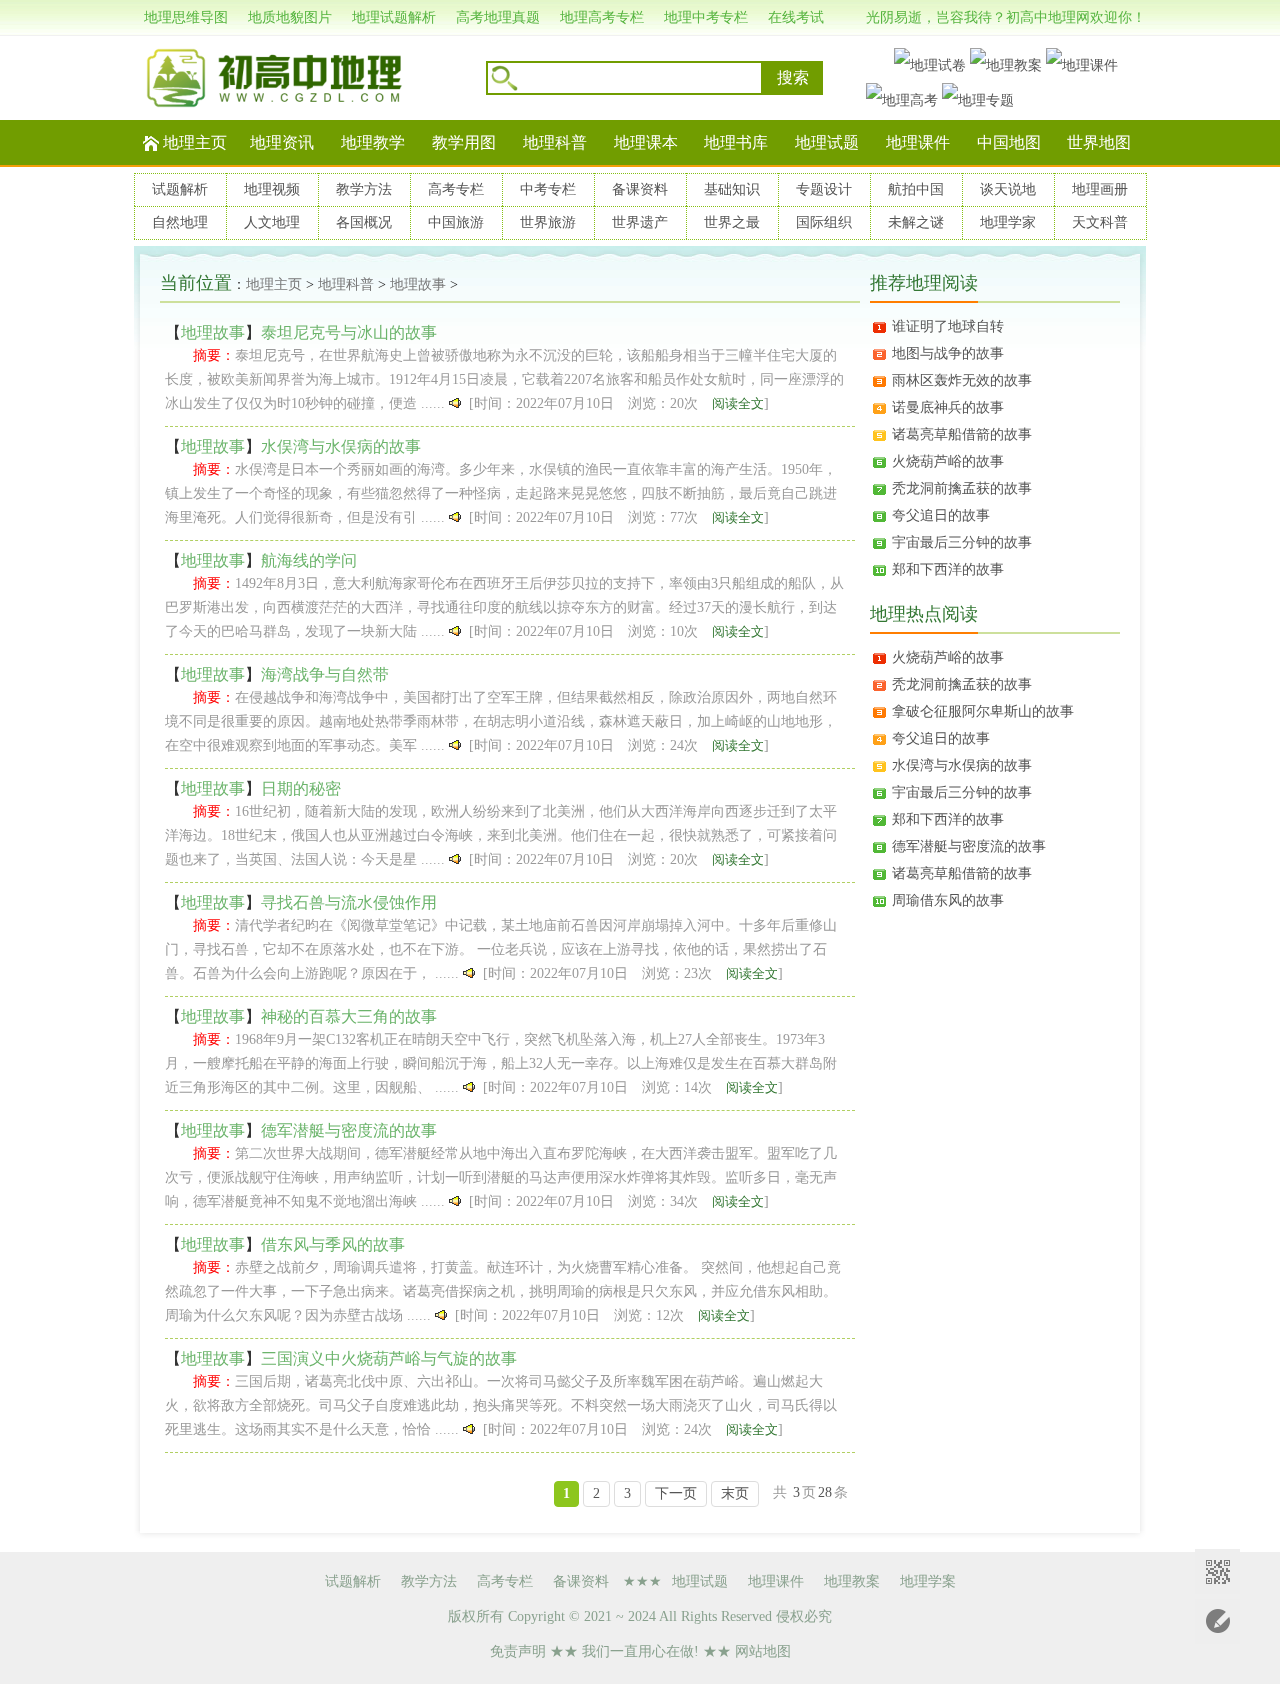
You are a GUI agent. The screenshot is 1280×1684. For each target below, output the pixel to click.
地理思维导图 (186, 17)
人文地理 (272, 222)
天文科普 (1100, 222)
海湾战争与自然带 (325, 674)
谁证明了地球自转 (948, 326)
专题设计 (824, 189)
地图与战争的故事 (948, 353)
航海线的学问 (309, 560)
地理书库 (736, 142)
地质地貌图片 (290, 17)
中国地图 (1009, 142)
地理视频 (272, 189)
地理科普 (555, 142)
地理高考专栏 (602, 17)
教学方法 (364, 189)
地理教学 (373, 142)
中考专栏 (548, 189)
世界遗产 (640, 222)
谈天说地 (1008, 189)
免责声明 (518, 1651)
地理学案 (928, 1581)
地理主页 (195, 142)
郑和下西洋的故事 (948, 569)
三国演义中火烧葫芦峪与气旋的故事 (389, 1358)
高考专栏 (456, 189)
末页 (735, 1493)
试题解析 (180, 189)
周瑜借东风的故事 (948, 900)
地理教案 (852, 1581)
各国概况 (364, 222)
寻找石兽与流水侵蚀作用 (349, 902)
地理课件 (918, 142)
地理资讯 (282, 142)
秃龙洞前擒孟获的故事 (962, 488)
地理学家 (1008, 222)
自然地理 (180, 222)
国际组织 (824, 222)
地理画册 (1100, 189)
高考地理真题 (498, 17)
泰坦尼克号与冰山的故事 (349, 332)
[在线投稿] (1217, 1621)
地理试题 (827, 142)
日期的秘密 (301, 788)
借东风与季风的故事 (333, 1244)
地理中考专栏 (706, 17)
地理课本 (646, 142)
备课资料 (640, 189)
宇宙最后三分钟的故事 (962, 542)
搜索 (793, 77)
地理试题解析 (394, 17)
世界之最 (732, 222)
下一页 (676, 1493)
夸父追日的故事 (941, 515)
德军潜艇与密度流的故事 (349, 1130)
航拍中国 (916, 189)
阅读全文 (738, 403)
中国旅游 (456, 222)
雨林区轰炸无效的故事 (962, 380)
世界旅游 (548, 222)
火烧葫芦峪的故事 (948, 461)
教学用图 (464, 142)
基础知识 (732, 189)
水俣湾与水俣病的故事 (341, 446)
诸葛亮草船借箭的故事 (962, 434)
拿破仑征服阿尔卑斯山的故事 (983, 711)
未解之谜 (916, 222)
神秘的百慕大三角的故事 (349, 1016)
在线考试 (796, 17)
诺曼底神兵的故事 (948, 407)
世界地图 (1099, 142)
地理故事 (418, 284)
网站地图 (763, 1651)
